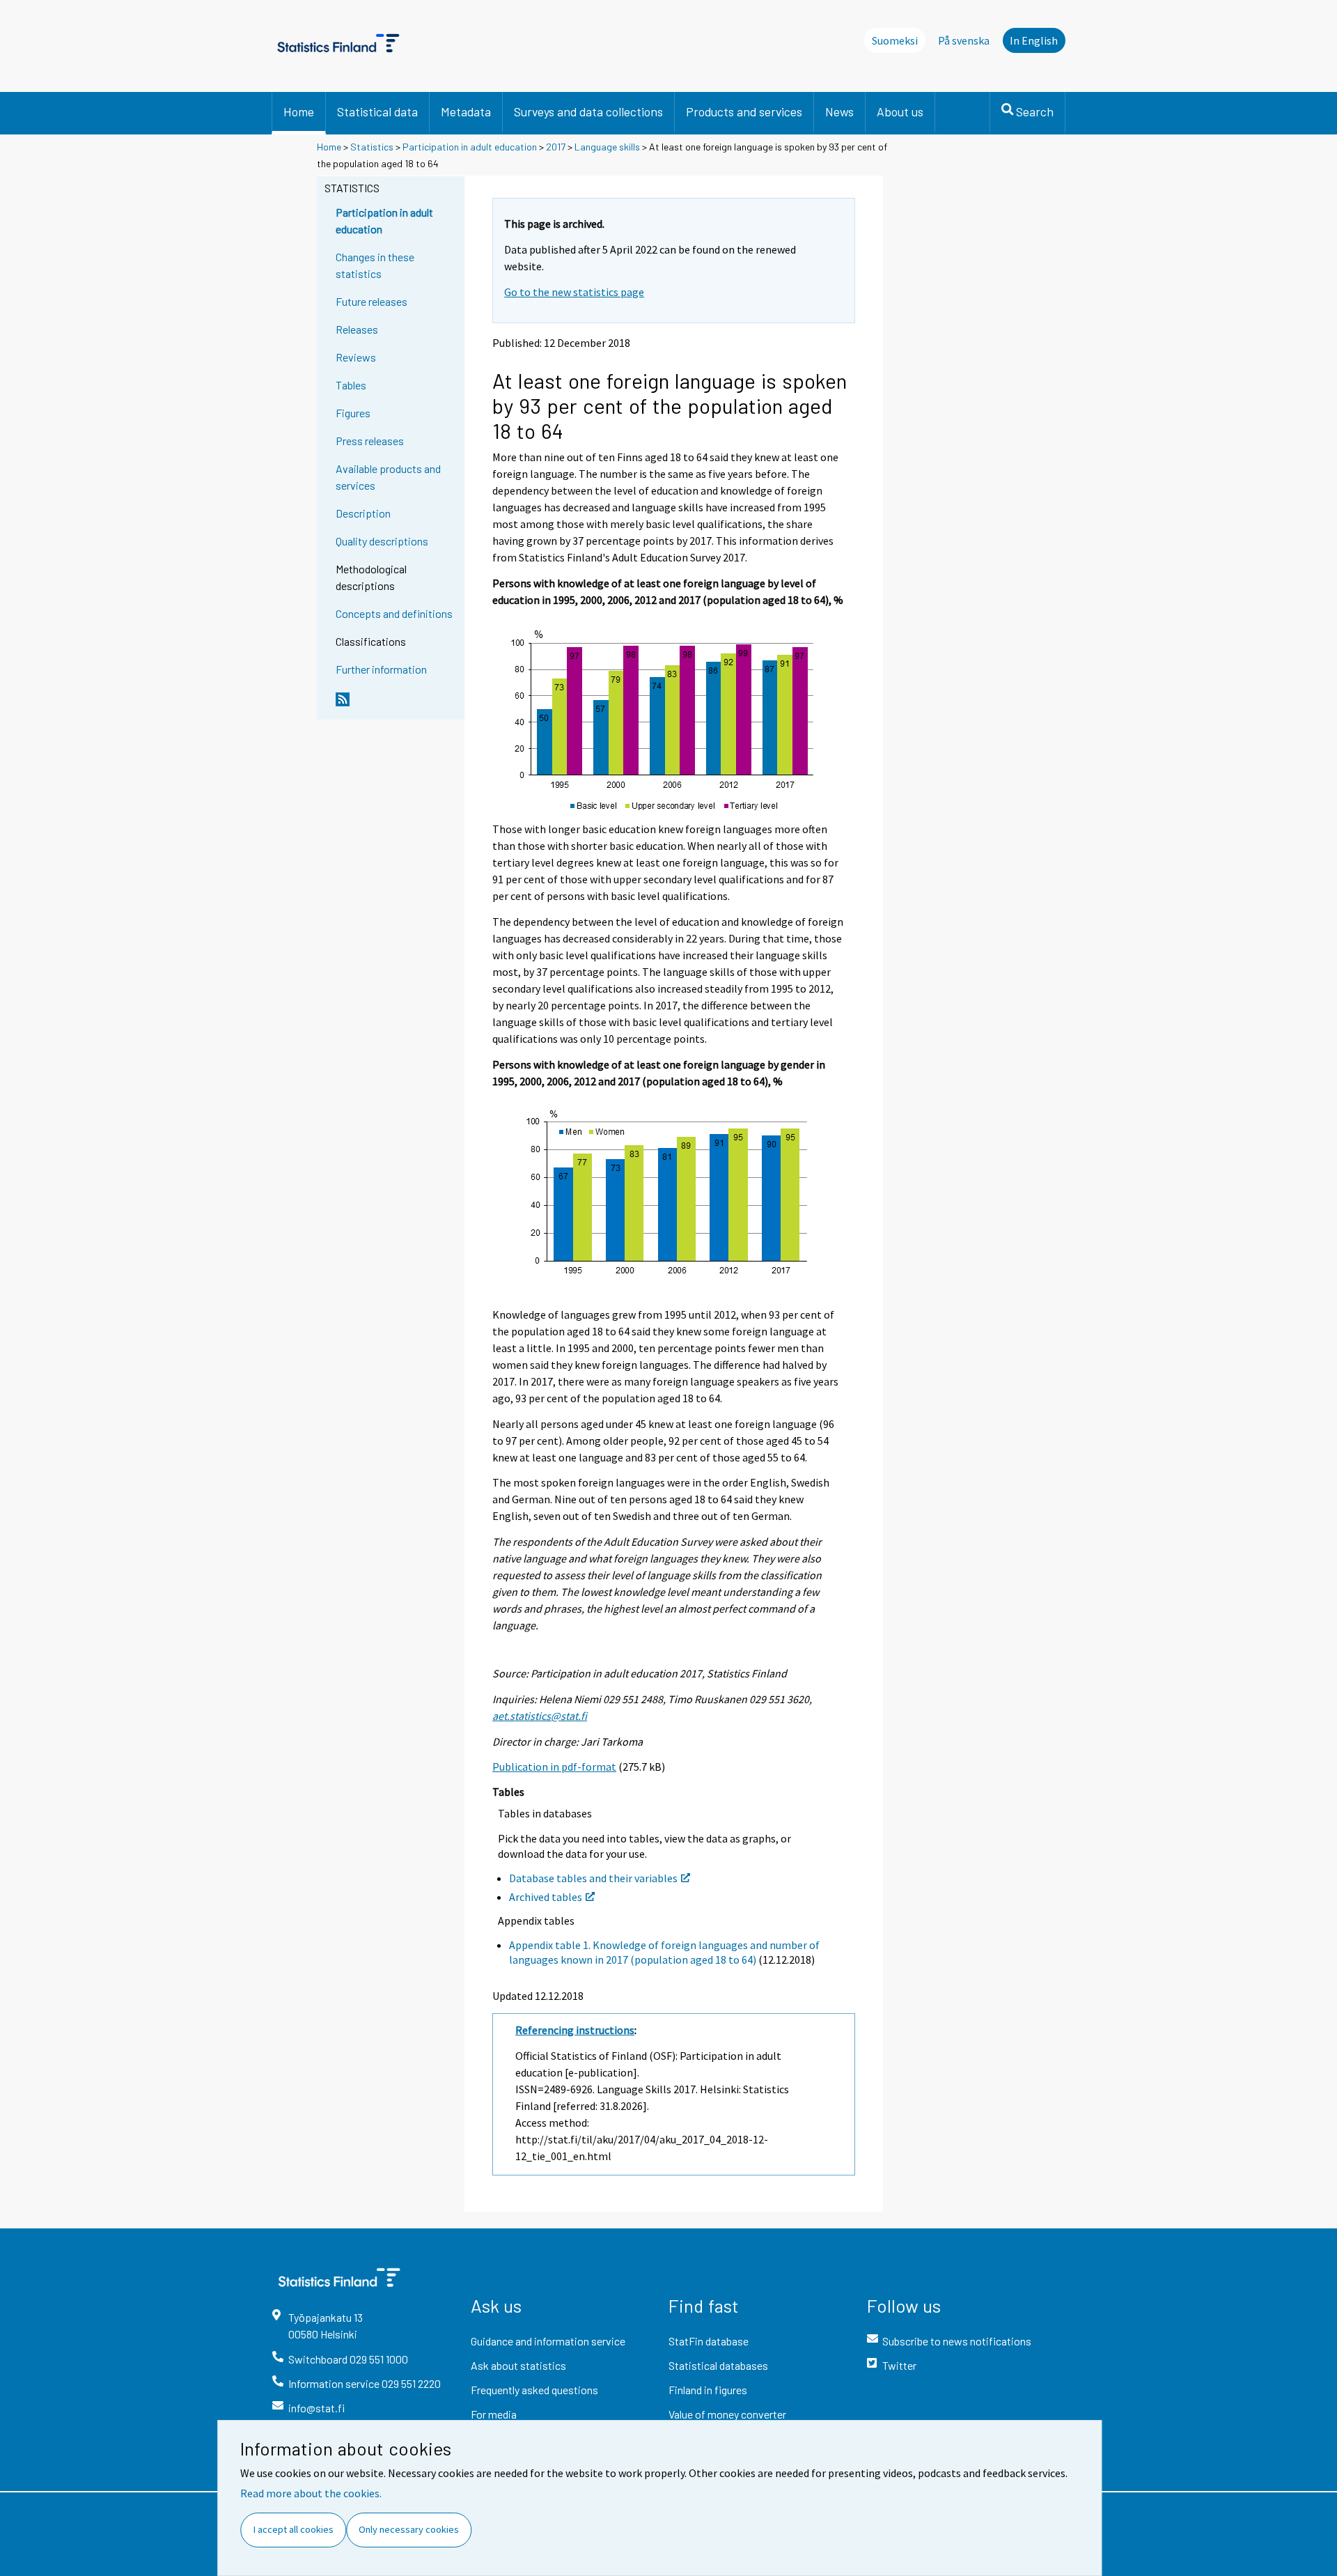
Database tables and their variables (593, 1878)
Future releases (372, 301)
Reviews (356, 357)
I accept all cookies (294, 2529)
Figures (353, 413)
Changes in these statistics (375, 265)
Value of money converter (727, 2414)
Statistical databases (718, 2365)
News (839, 111)
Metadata (466, 111)
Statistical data (377, 111)
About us (900, 111)
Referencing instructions (575, 2030)
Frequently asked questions (534, 2390)
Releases (357, 329)
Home (299, 111)
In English (1034, 40)
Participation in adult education (470, 147)
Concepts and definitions (394, 613)
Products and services (744, 111)
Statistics (372, 147)
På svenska (964, 40)
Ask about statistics (518, 2365)
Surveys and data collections (588, 111)
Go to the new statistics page (574, 292)
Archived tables (546, 1897)
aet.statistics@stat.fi (540, 1716)
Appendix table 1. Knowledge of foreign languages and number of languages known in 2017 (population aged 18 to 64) (664, 1952)
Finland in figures (708, 2390)
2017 (556, 147)
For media (494, 2414)
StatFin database (709, 2341)
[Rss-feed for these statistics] (397, 705)
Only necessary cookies (409, 2529)
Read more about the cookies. (311, 2493)
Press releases (370, 441)
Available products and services (388, 477)
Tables (351, 385)
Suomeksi (895, 40)
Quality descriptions (382, 541)
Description (363, 513)
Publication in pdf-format (554, 1767)
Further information (381, 669)
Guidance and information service (548, 2341)
